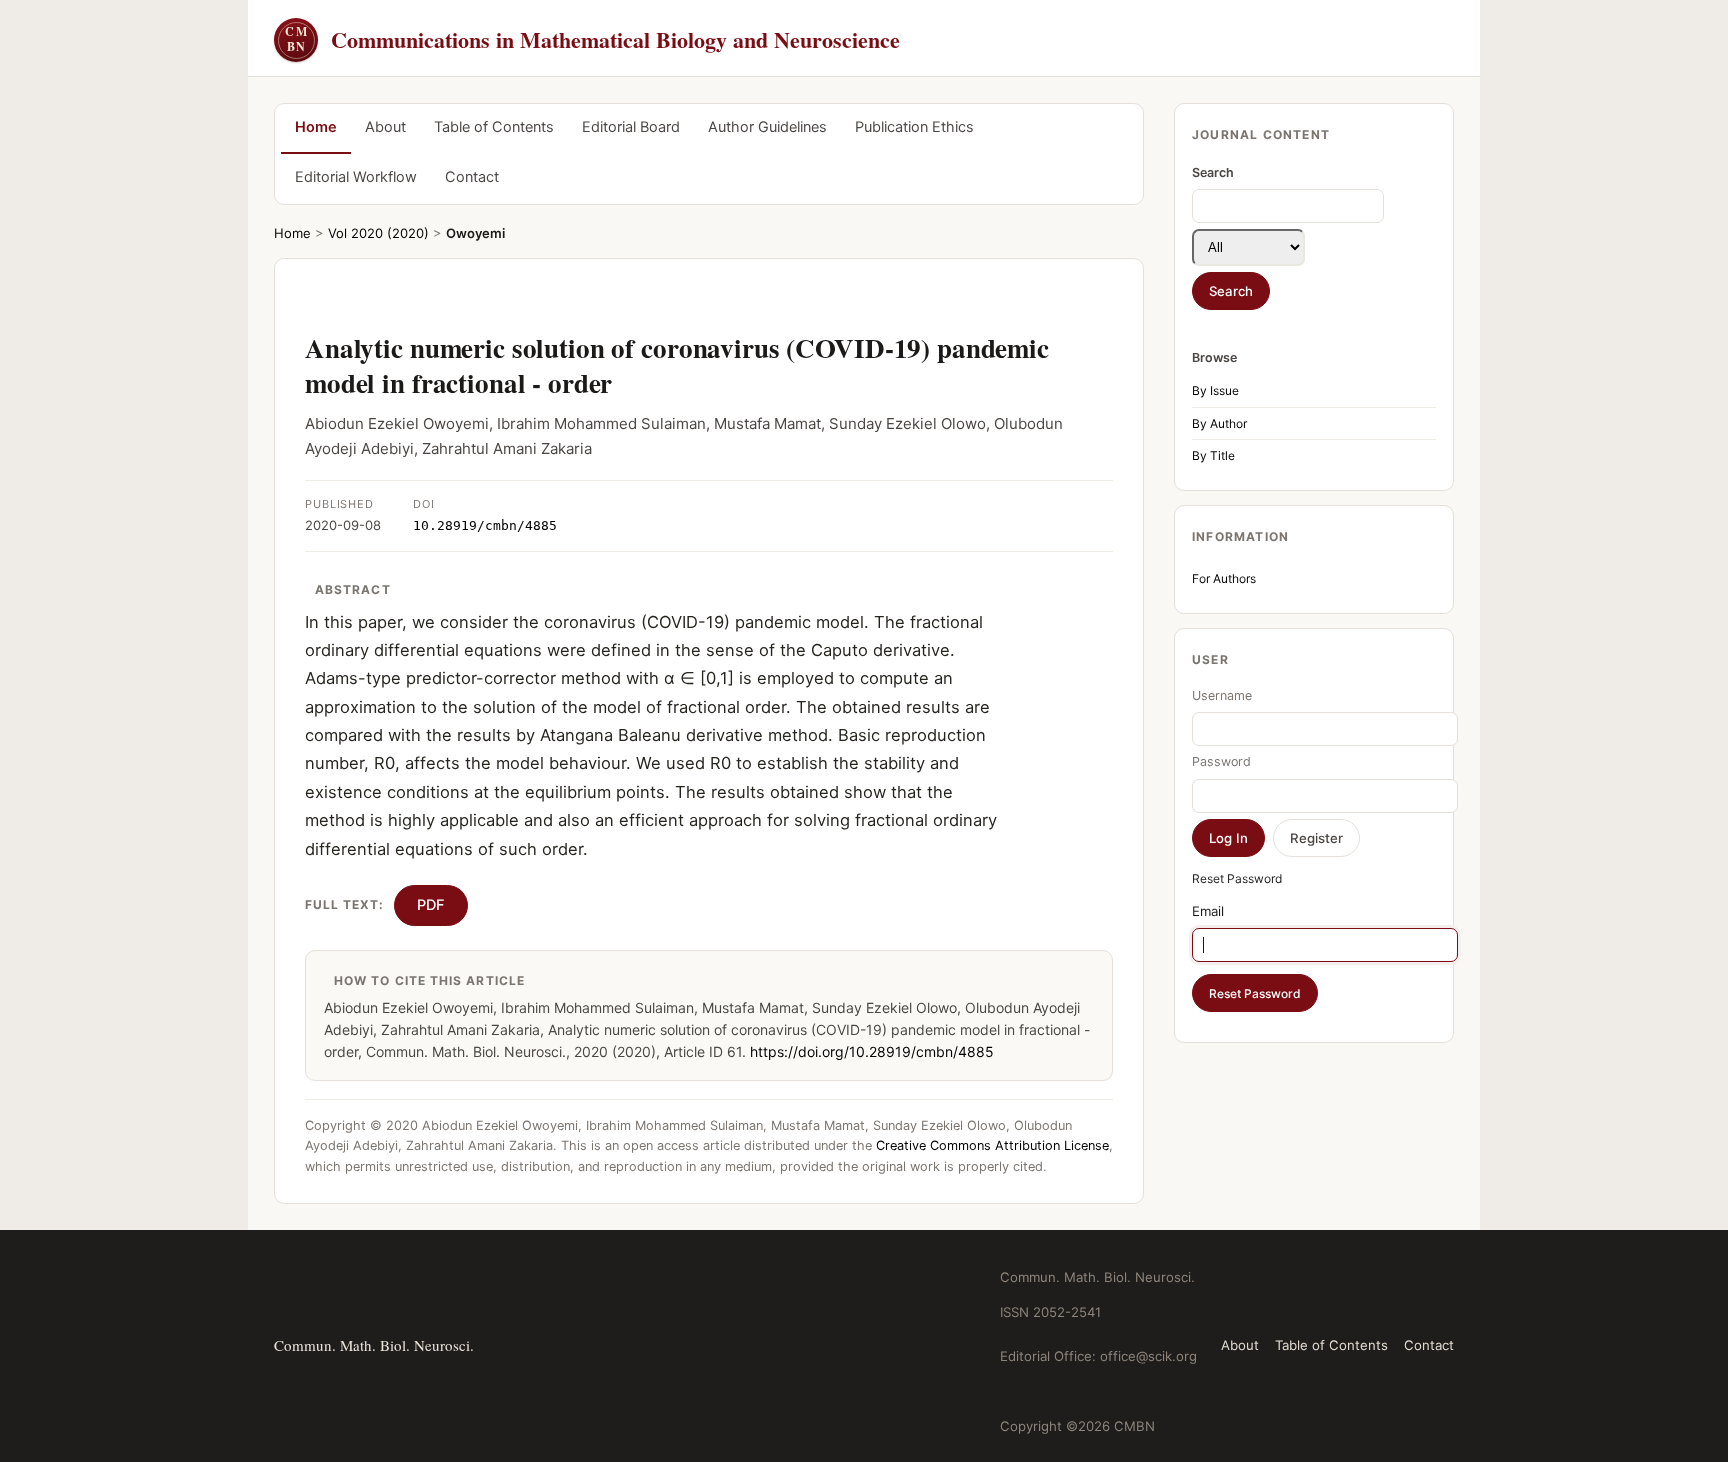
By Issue (1215, 390)
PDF (431, 905)
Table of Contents (494, 127)
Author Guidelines (767, 127)
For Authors (1224, 578)
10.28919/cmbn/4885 (485, 525)
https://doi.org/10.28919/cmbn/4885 (872, 1051)
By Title (1213, 455)
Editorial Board (631, 127)
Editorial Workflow (356, 177)
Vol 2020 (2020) (378, 233)
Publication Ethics (914, 127)
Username (1222, 695)
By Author (1219, 423)
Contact (472, 177)
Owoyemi (475, 233)
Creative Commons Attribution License (992, 1145)
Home (316, 127)
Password (1221, 761)
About (385, 127)
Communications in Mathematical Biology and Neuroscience (592, 39)
